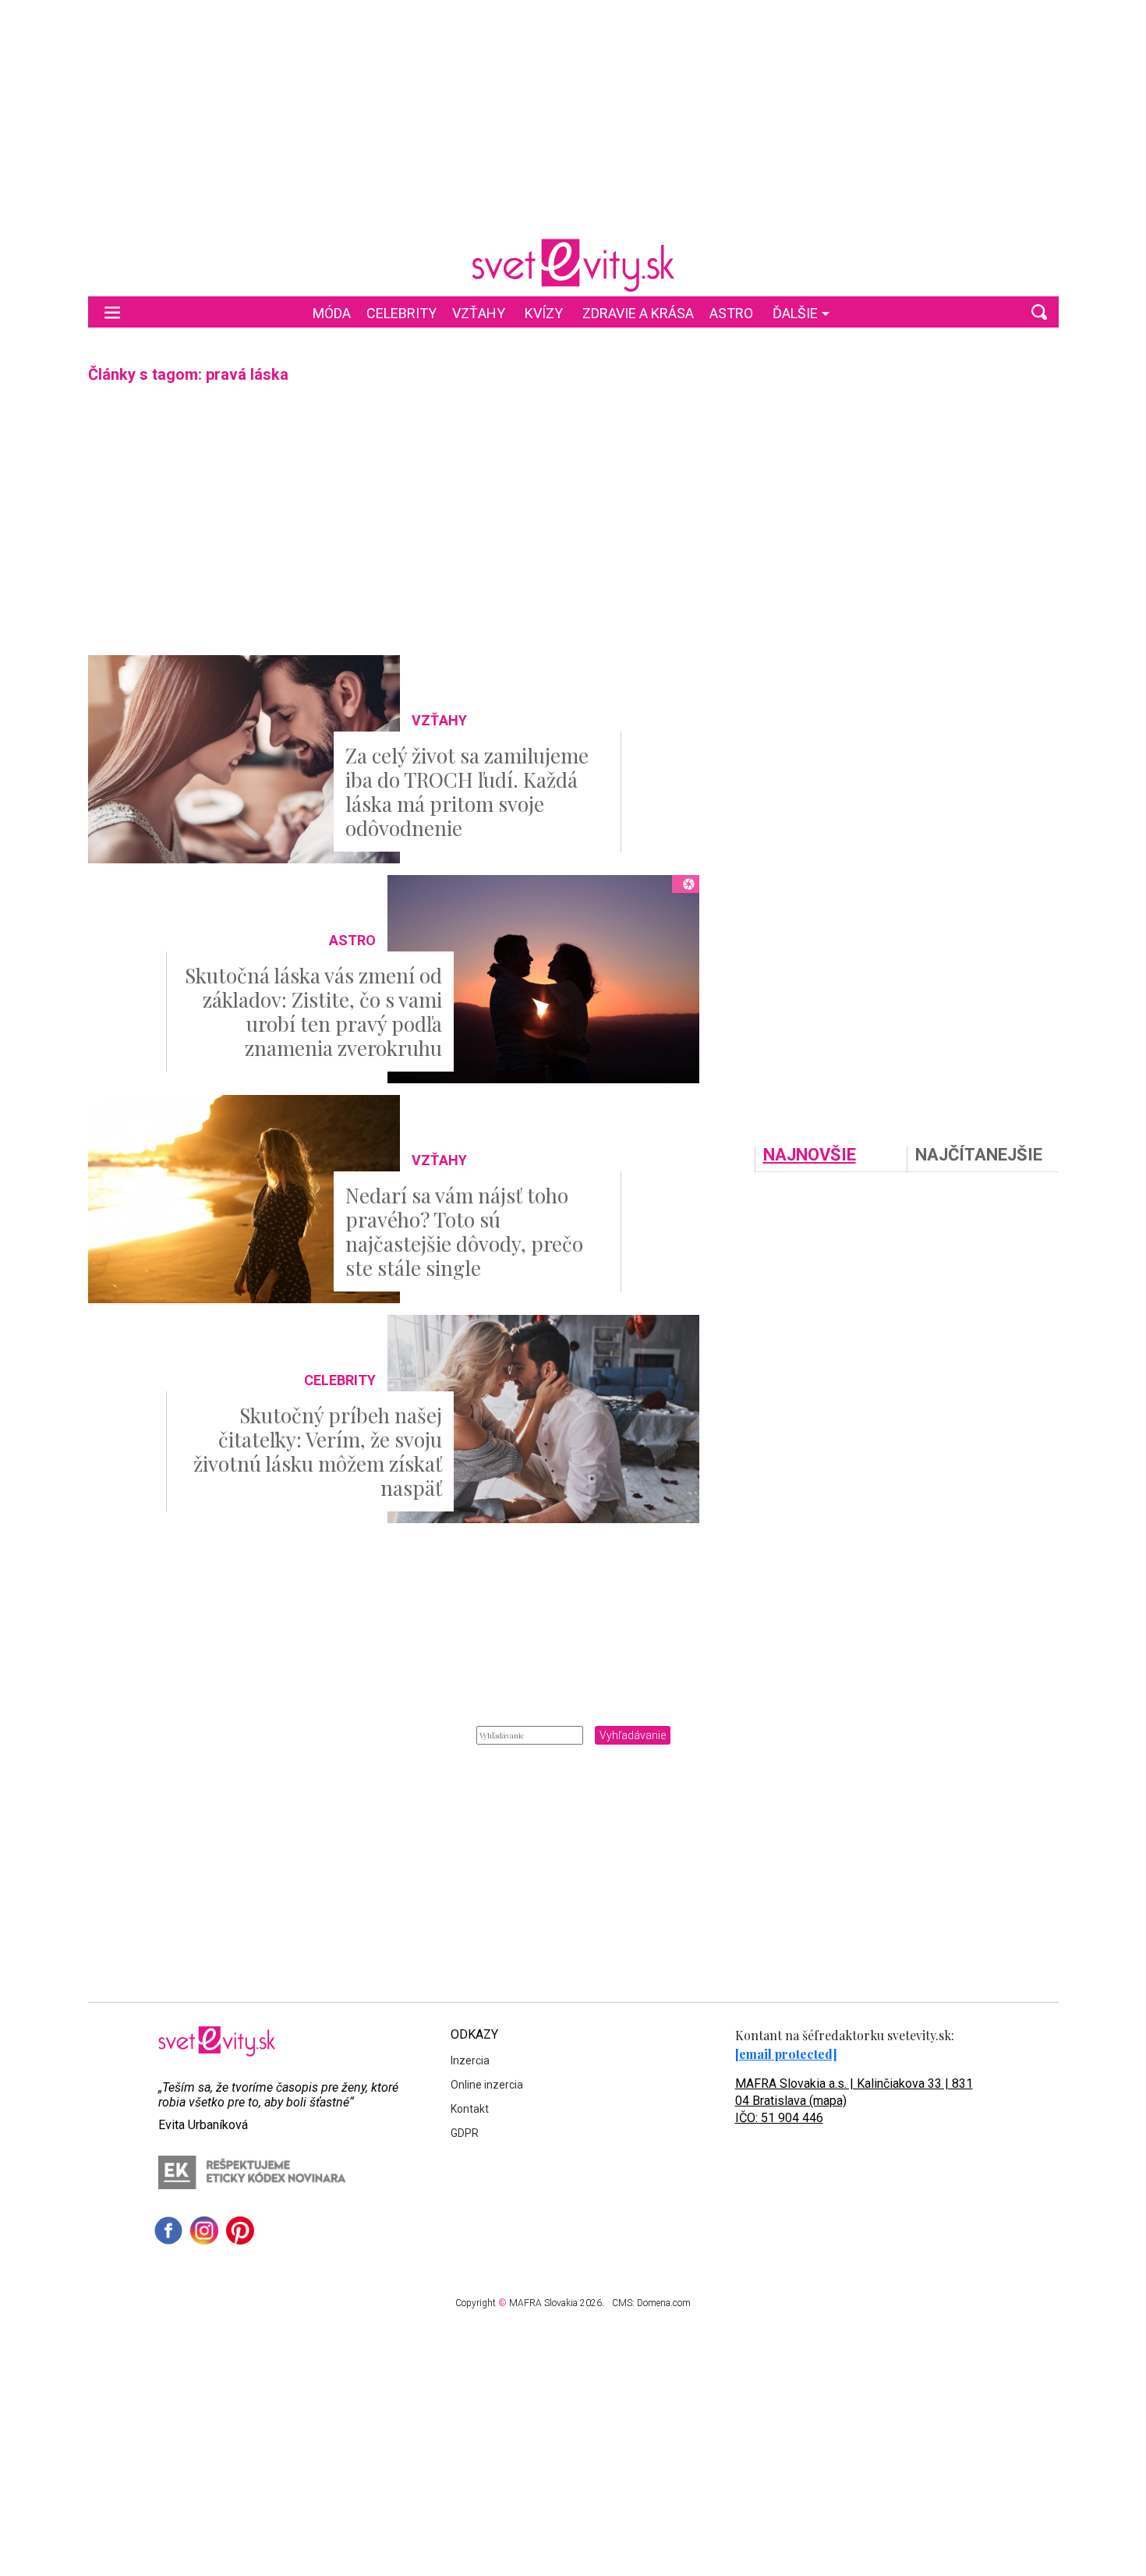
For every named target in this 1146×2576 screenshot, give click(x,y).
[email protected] (786, 2054)
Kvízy (544, 313)
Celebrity (401, 313)
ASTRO (731, 313)
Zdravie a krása (638, 313)
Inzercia (470, 2060)
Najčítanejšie (979, 1155)
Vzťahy (479, 313)
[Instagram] (204, 2231)
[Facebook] (168, 2231)
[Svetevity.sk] (573, 265)
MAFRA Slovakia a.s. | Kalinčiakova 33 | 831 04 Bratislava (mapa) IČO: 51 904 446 (854, 2101)
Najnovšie (810, 1155)
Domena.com (664, 2303)
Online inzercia (487, 2085)
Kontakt (470, 2109)
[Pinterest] (240, 2231)
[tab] (831, 1159)
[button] (1039, 312)
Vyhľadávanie (633, 1735)
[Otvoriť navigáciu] (112, 312)
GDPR (465, 2133)
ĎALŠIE (795, 313)
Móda (332, 313)
